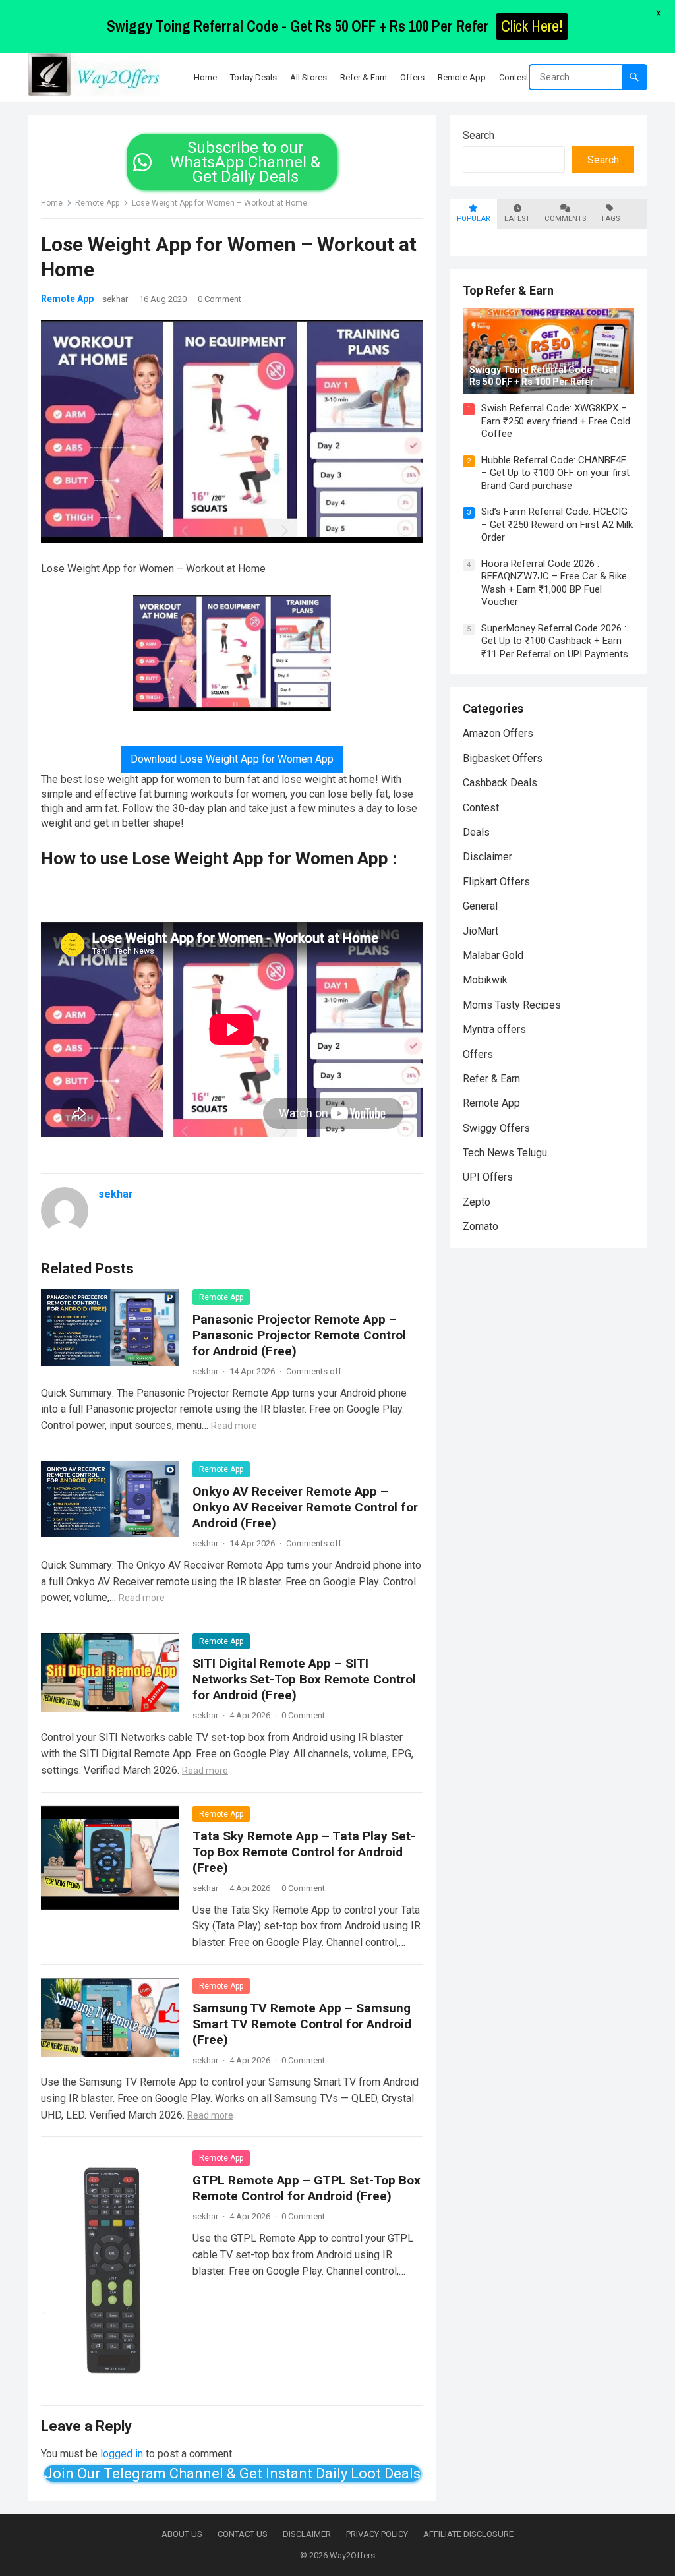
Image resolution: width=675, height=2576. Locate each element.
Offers (478, 1054)
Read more (234, 1426)
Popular (473, 219)
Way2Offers (352, 2555)
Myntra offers (494, 1029)
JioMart (481, 931)
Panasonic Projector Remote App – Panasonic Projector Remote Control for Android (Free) (299, 1335)
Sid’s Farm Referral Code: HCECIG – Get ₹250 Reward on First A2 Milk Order (557, 524)
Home (52, 203)
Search (479, 135)
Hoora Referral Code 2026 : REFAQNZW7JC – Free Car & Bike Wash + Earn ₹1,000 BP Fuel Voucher (554, 583)
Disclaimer (487, 857)
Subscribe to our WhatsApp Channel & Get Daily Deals (245, 162)
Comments (565, 219)
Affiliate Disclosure (468, 2534)
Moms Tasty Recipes (512, 1005)
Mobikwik (485, 980)
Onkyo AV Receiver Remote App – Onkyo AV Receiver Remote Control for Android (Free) (305, 1507)
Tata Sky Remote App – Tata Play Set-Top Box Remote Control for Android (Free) (304, 1852)
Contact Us (243, 2534)
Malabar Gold (493, 955)
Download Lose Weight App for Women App (232, 759)
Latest (517, 219)
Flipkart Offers (496, 882)
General (480, 906)
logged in (122, 2454)
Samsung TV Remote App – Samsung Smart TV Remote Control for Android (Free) (302, 2024)
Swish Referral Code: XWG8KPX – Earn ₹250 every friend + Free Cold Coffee (556, 421)
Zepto (477, 1202)
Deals (476, 832)
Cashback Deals (500, 783)
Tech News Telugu (505, 1153)
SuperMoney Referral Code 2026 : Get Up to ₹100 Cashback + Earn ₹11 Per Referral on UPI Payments (555, 641)
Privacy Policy (377, 2534)
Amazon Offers (498, 733)
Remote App (97, 203)
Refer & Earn (491, 1079)
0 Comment (220, 299)
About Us (182, 2534)
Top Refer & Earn (508, 290)
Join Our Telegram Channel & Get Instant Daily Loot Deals (232, 2474)
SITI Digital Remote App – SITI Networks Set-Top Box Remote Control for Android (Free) (304, 1679)
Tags (610, 219)
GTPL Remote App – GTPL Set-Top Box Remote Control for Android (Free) (307, 2188)
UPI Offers (488, 1177)
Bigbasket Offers (503, 758)
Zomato (481, 1226)
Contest (481, 808)
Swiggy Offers (496, 1128)
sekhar (115, 299)
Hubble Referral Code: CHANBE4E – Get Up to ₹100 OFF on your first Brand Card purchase (555, 473)
